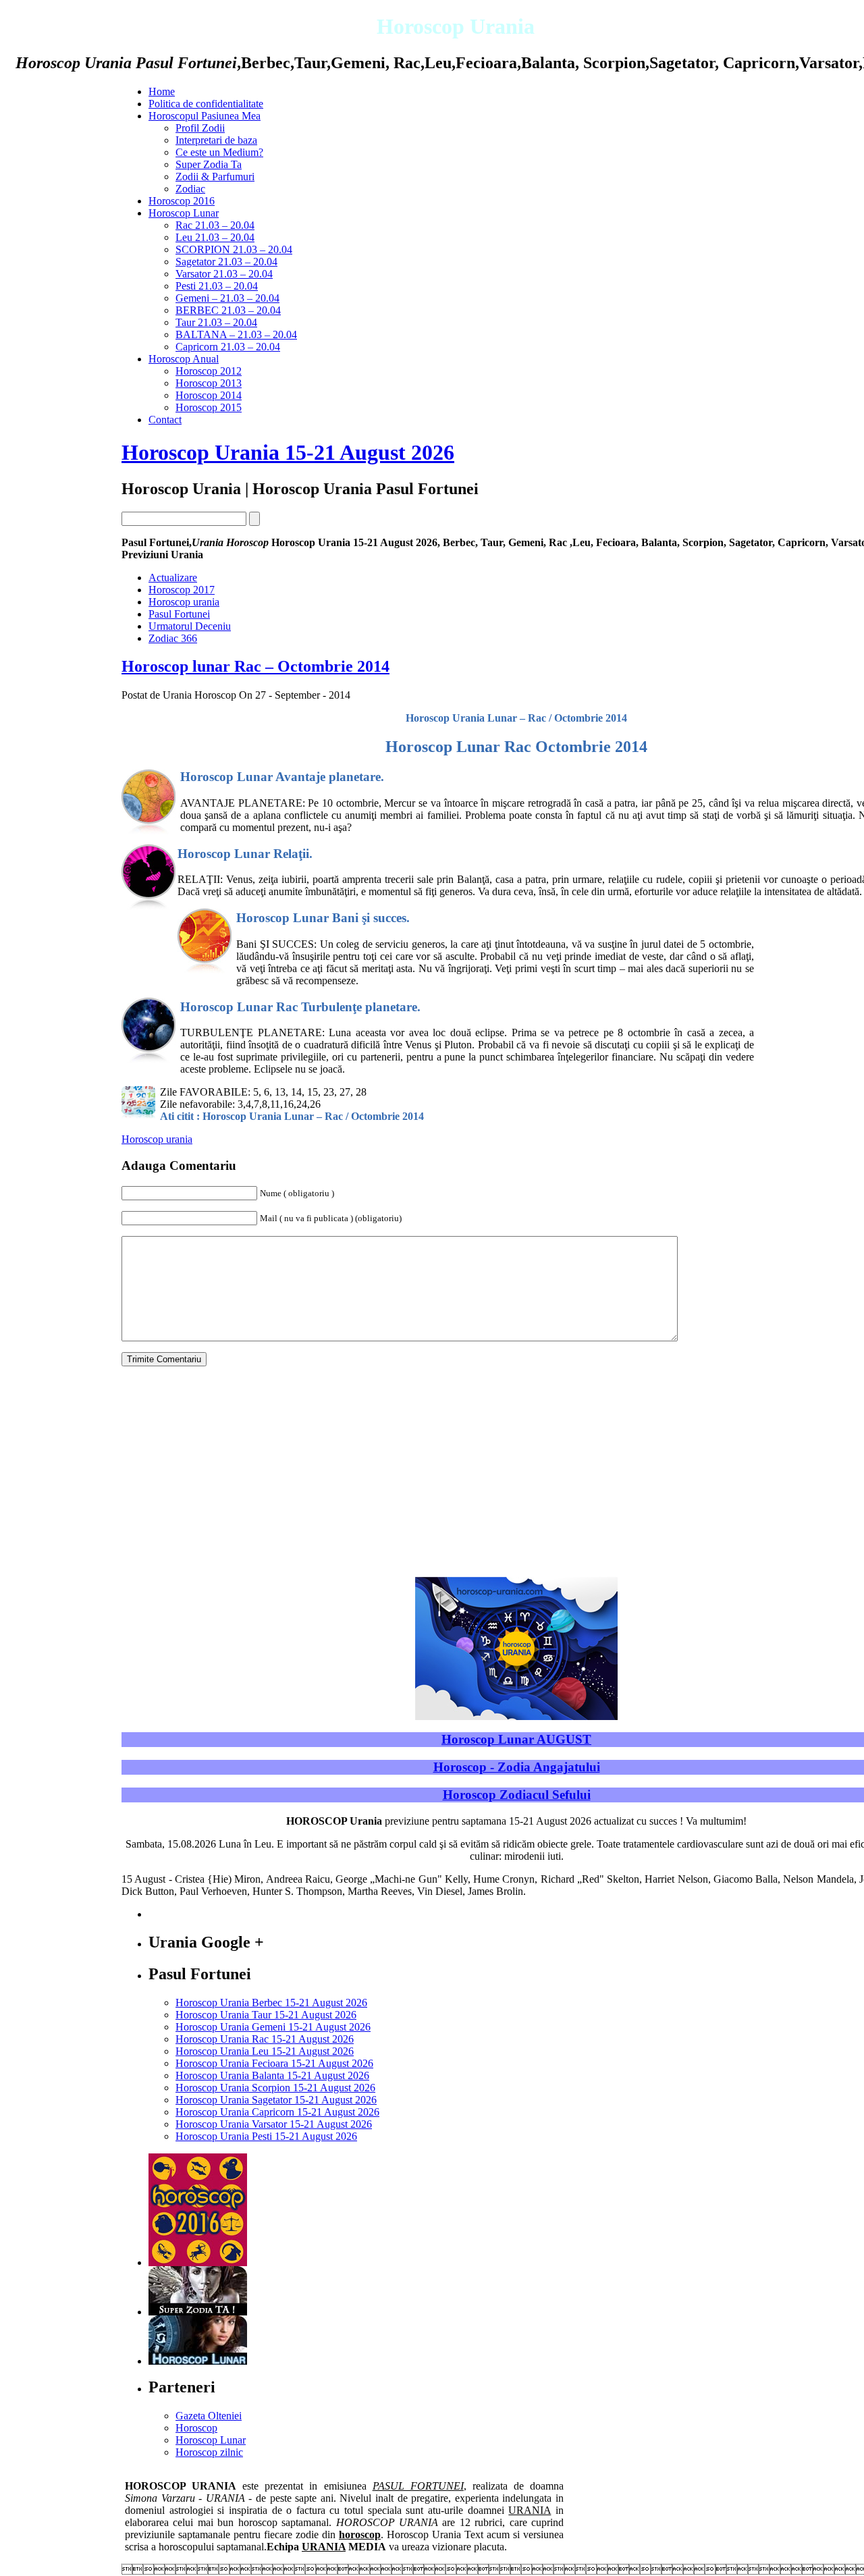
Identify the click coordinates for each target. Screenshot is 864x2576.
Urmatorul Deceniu (190, 626)
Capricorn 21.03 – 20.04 (228, 347)
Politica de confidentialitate (206, 104)
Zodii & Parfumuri (215, 177)
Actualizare (173, 578)
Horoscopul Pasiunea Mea (205, 116)
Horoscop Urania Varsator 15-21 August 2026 (274, 2124)
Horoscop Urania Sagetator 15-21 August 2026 (276, 2100)
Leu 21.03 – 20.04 (215, 237)
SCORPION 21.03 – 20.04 (234, 249)
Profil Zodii (200, 128)
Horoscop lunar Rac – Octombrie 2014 (255, 666)
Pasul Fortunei (179, 614)
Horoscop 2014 (209, 395)
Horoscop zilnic (209, 2452)
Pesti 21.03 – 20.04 (217, 286)
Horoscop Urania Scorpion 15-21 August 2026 (275, 2088)
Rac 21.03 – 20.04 (215, 225)
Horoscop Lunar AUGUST (516, 1739)
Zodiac (190, 189)
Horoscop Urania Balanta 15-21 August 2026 (272, 2075)
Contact (165, 420)
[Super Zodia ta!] (198, 2312)
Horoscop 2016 (182, 201)
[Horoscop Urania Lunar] (198, 2361)
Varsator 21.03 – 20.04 (224, 274)
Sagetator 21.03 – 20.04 (226, 262)
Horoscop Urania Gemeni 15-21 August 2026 (273, 2027)
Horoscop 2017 (182, 590)
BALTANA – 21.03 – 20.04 (236, 334)
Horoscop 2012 (209, 371)
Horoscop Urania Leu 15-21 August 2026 (265, 2051)
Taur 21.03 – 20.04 (216, 322)
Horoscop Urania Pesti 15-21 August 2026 (266, 2136)
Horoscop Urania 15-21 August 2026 (288, 452)
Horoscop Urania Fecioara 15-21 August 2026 (274, 2063)
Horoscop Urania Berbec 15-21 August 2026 (271, 2003)
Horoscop (196, 2428)
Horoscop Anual (184, 359)
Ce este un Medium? (219, 152)
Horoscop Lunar (184, 213)
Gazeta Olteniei (209, 2416)
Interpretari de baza (216, 140)
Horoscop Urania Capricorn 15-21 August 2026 (277, 2112)
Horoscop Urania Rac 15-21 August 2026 (265, 2039)
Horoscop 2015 (209, 407)
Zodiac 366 (173, 638)
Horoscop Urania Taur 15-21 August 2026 (266, 2015)
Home (162, 91)
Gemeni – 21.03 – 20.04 (227, 298)
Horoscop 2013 (209, 383)
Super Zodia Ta (209, 164)
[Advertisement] (74, 618)
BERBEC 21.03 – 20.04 (228, 310)
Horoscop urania (184, 602)
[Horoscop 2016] (198, 2262)
